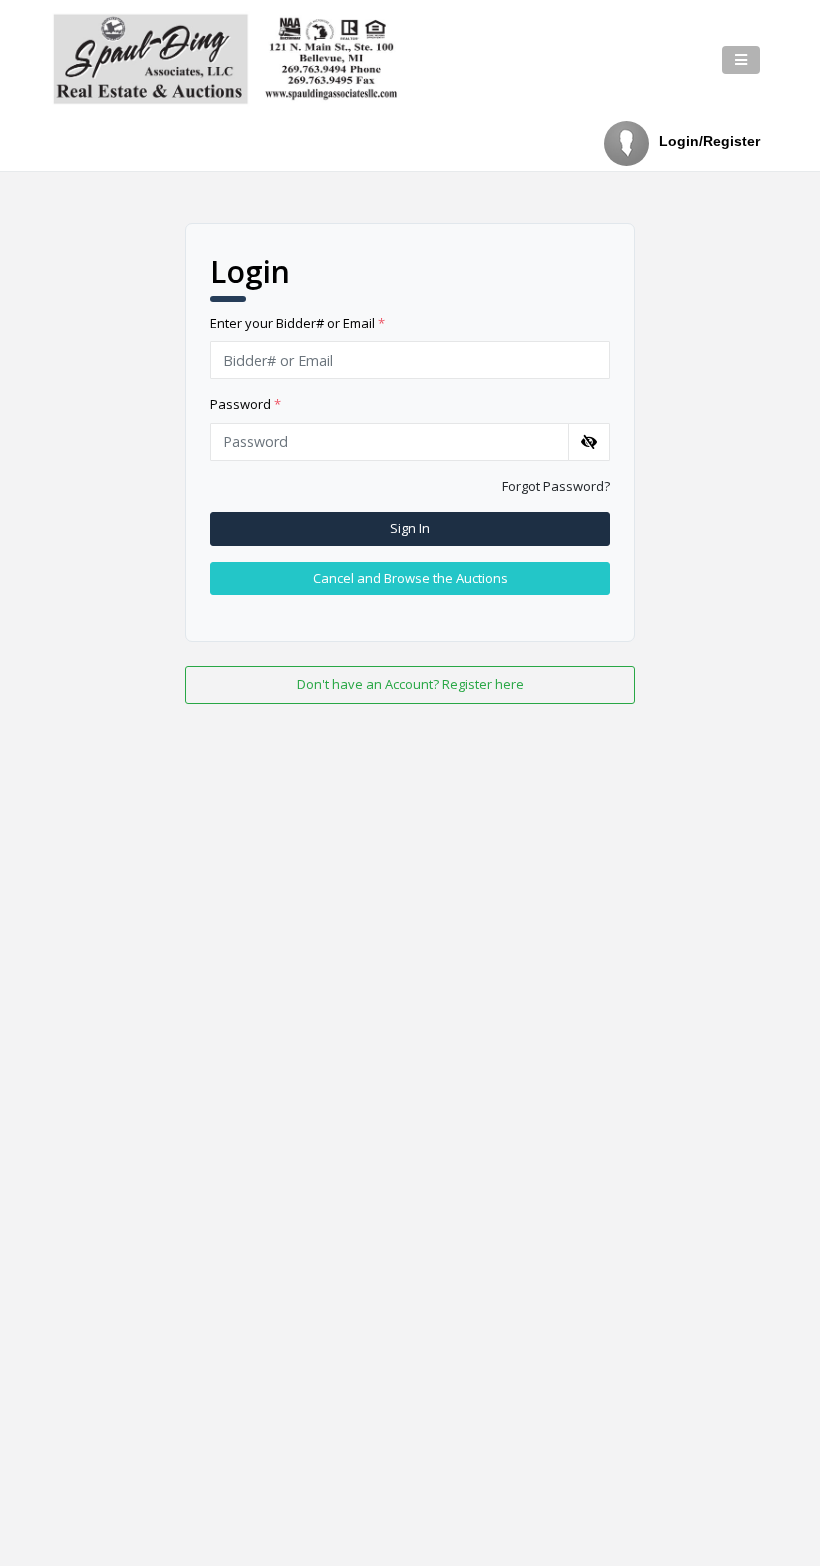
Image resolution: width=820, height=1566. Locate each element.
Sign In (410, 528)
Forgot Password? (556, 486)
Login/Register (709, 141)
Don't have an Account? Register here (410, 684)
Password (245, 404)
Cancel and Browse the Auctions (410, 578)
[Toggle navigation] (741, 60)
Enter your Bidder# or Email (297, 323)
